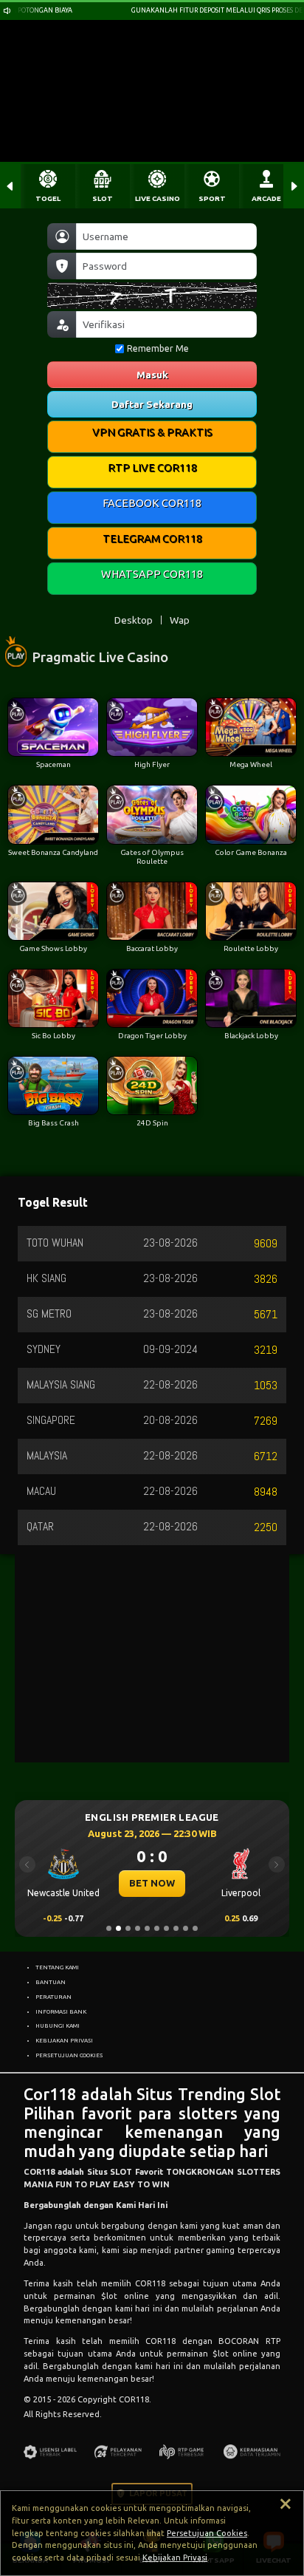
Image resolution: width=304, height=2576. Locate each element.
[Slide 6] (157, 1928)
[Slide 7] (166, 1928)
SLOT (103, 198)
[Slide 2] (118, 1928)
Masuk (152, 375)
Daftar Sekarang (152, 404)
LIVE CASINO (158, 198)
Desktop (134, 620)
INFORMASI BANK (61, 2011)
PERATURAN (53, 1997)
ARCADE (266, 198)
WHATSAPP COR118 (152, 574)
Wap (180, 620)
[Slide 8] (176, 1928)
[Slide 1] (109, 1928)
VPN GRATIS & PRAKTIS (152, 432)
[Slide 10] (195, 1928)
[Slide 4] (138, 1928)
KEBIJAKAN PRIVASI (64, 2040)
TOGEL (48, 198)
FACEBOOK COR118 (152, 503)
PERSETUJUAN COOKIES (69, 2055)
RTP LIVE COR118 (152, 467)
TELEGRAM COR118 (152, 538)
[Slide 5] (147, 1928)
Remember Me (158, 348)
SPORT (212, 198)
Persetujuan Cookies (207, 2533)
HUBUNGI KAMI (58, 2025)
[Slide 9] (186, 1928)
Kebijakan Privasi (175, 2558)
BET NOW (151, 1883)
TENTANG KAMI (57, 1967)
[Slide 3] (128, 1928)
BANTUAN (51, 1982)
